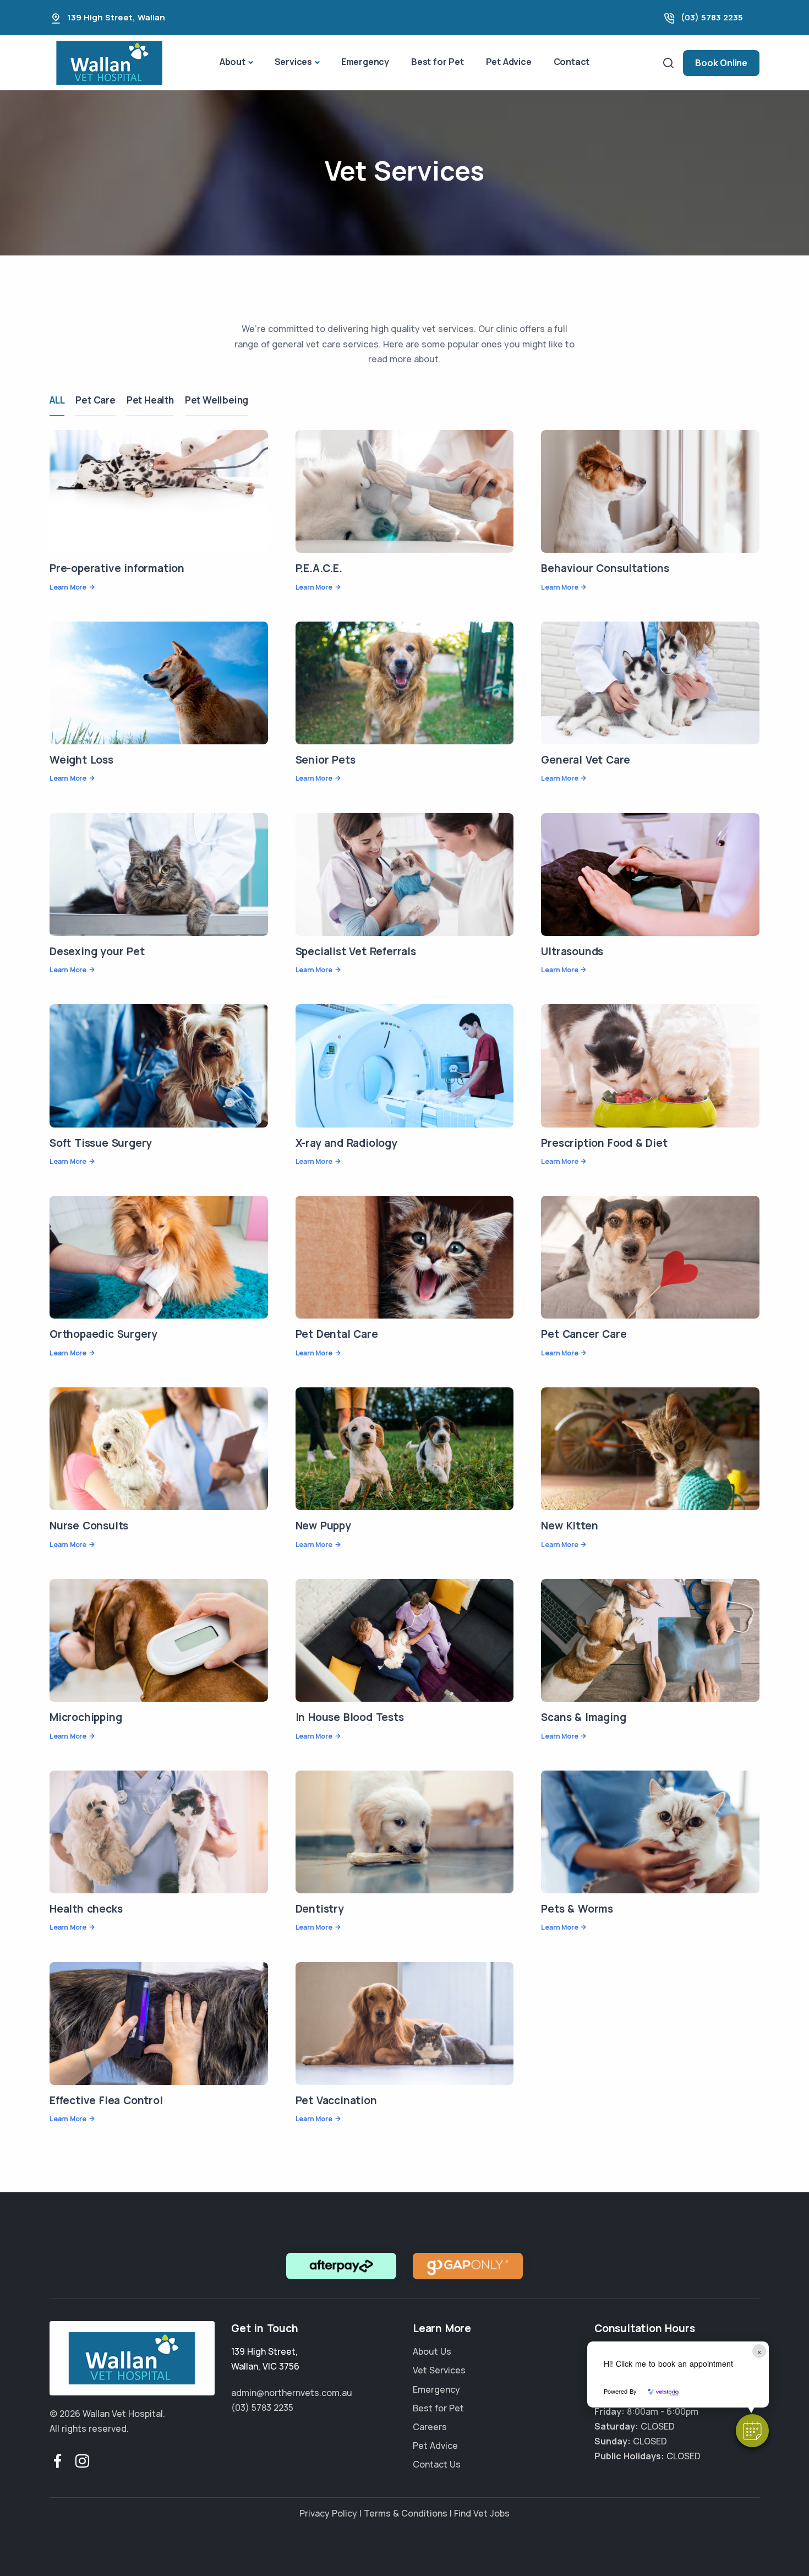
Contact (572, 62)
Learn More (68, 587)
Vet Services (439, 2370)
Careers (430, 2426)
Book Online (721, 63)
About (233, 62)
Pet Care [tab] (95, 400)
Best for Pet (438, 62)
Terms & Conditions (406, 2513)
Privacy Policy (328, 2513)
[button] (752, 2431)
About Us (432, 2351)
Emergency (365, 62)
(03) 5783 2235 (712, 17)
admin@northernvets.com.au (292, 2392)
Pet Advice (509, 62)
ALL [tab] (57, 400)
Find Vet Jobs (482, 2513)
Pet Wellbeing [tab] (217, 400)
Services (293, 62)
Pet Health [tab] (150, 400)
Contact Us (437, 2464)
